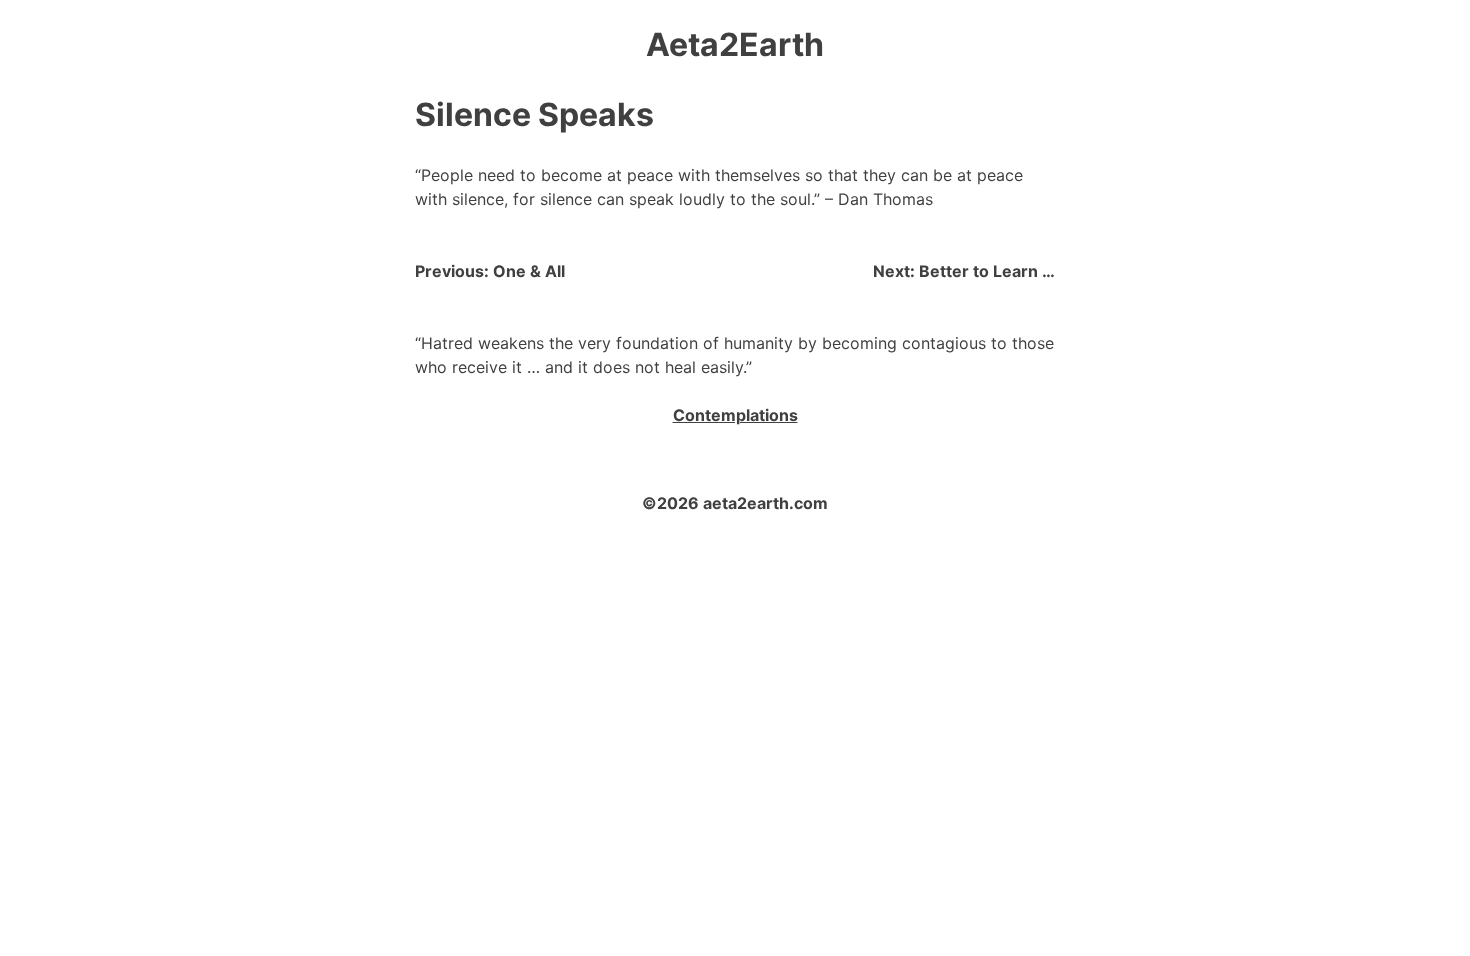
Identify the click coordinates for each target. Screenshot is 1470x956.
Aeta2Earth (735, 44)
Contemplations (735, 415)
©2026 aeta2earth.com (735, 503)
